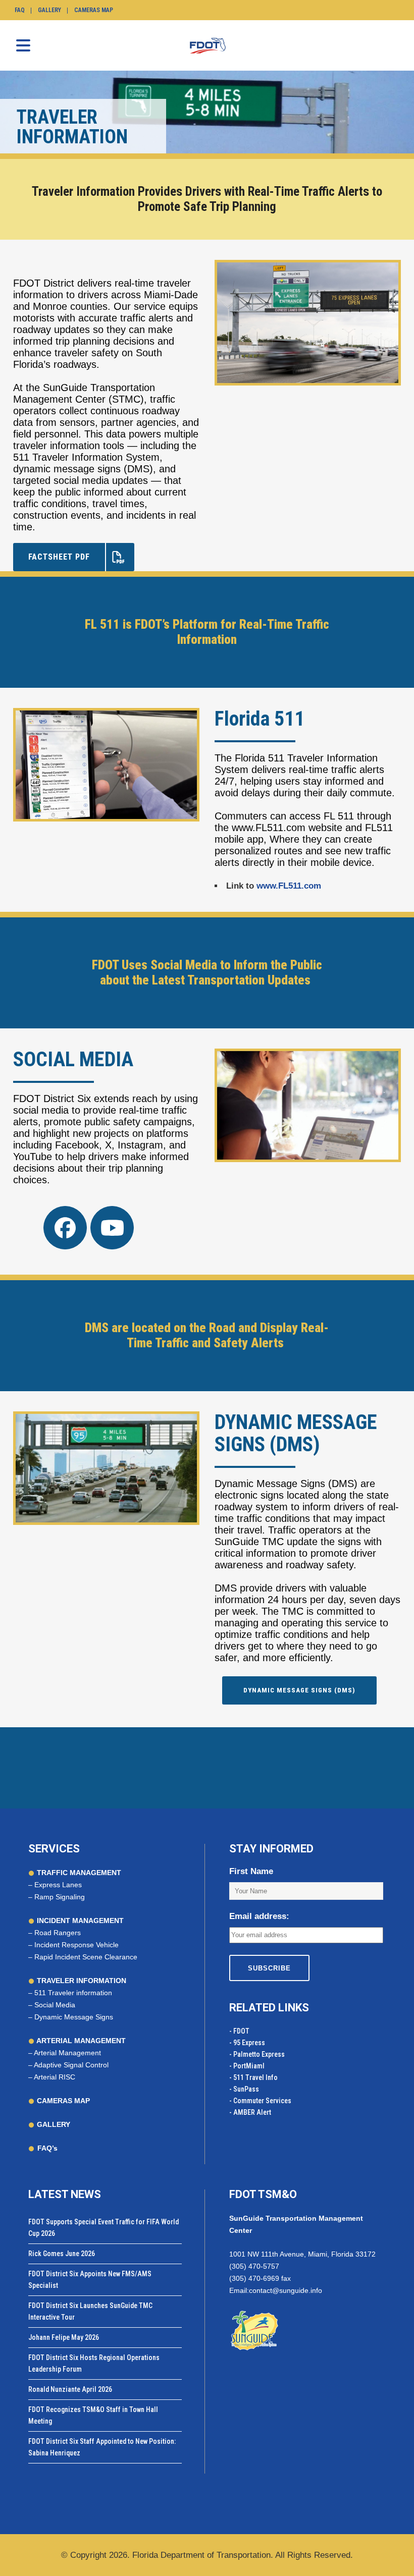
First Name (251, 1871)
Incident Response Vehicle (76, 1945)
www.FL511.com (289, 886)
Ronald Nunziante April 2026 (70, 2389)
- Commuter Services (260, 2101)
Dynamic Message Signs (74, 2017)
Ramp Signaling (60, 1897)
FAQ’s (47, 2148)
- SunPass (244, 2089)
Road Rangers (58, 1933)
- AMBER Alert (250, 2112)
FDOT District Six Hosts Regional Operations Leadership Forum (94, 2363)
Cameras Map (94, 10)
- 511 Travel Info (253, 2077)
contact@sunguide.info (286, 2290)
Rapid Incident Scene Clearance (86, 1957)
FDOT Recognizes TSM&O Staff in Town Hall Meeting (93, 2415)
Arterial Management (67, 2053)
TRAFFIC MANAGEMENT (78, 1873)
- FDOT (239, 2031)
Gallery (49, 10)
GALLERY (53, 2124)
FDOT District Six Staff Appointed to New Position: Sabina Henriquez (102, 2447)
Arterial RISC (55, 2077)
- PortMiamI (247, 2066)
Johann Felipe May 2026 (64, 2337)
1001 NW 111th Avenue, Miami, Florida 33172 (302, 2254)
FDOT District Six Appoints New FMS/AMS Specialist (90, 2280)
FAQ (20, 10)
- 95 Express (247, 2043)
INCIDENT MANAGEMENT (79, 1921)
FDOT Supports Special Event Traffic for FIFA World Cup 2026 (103, 2228)
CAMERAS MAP (62, 2101)
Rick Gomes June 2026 (62, 2254)
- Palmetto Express (257, 2054)
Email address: (259, 1916)
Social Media (55, 2005)
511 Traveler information (73, 1993)
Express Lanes (58, 1885)
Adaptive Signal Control (71, 2065)
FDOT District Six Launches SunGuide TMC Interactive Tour (90, 2311)
